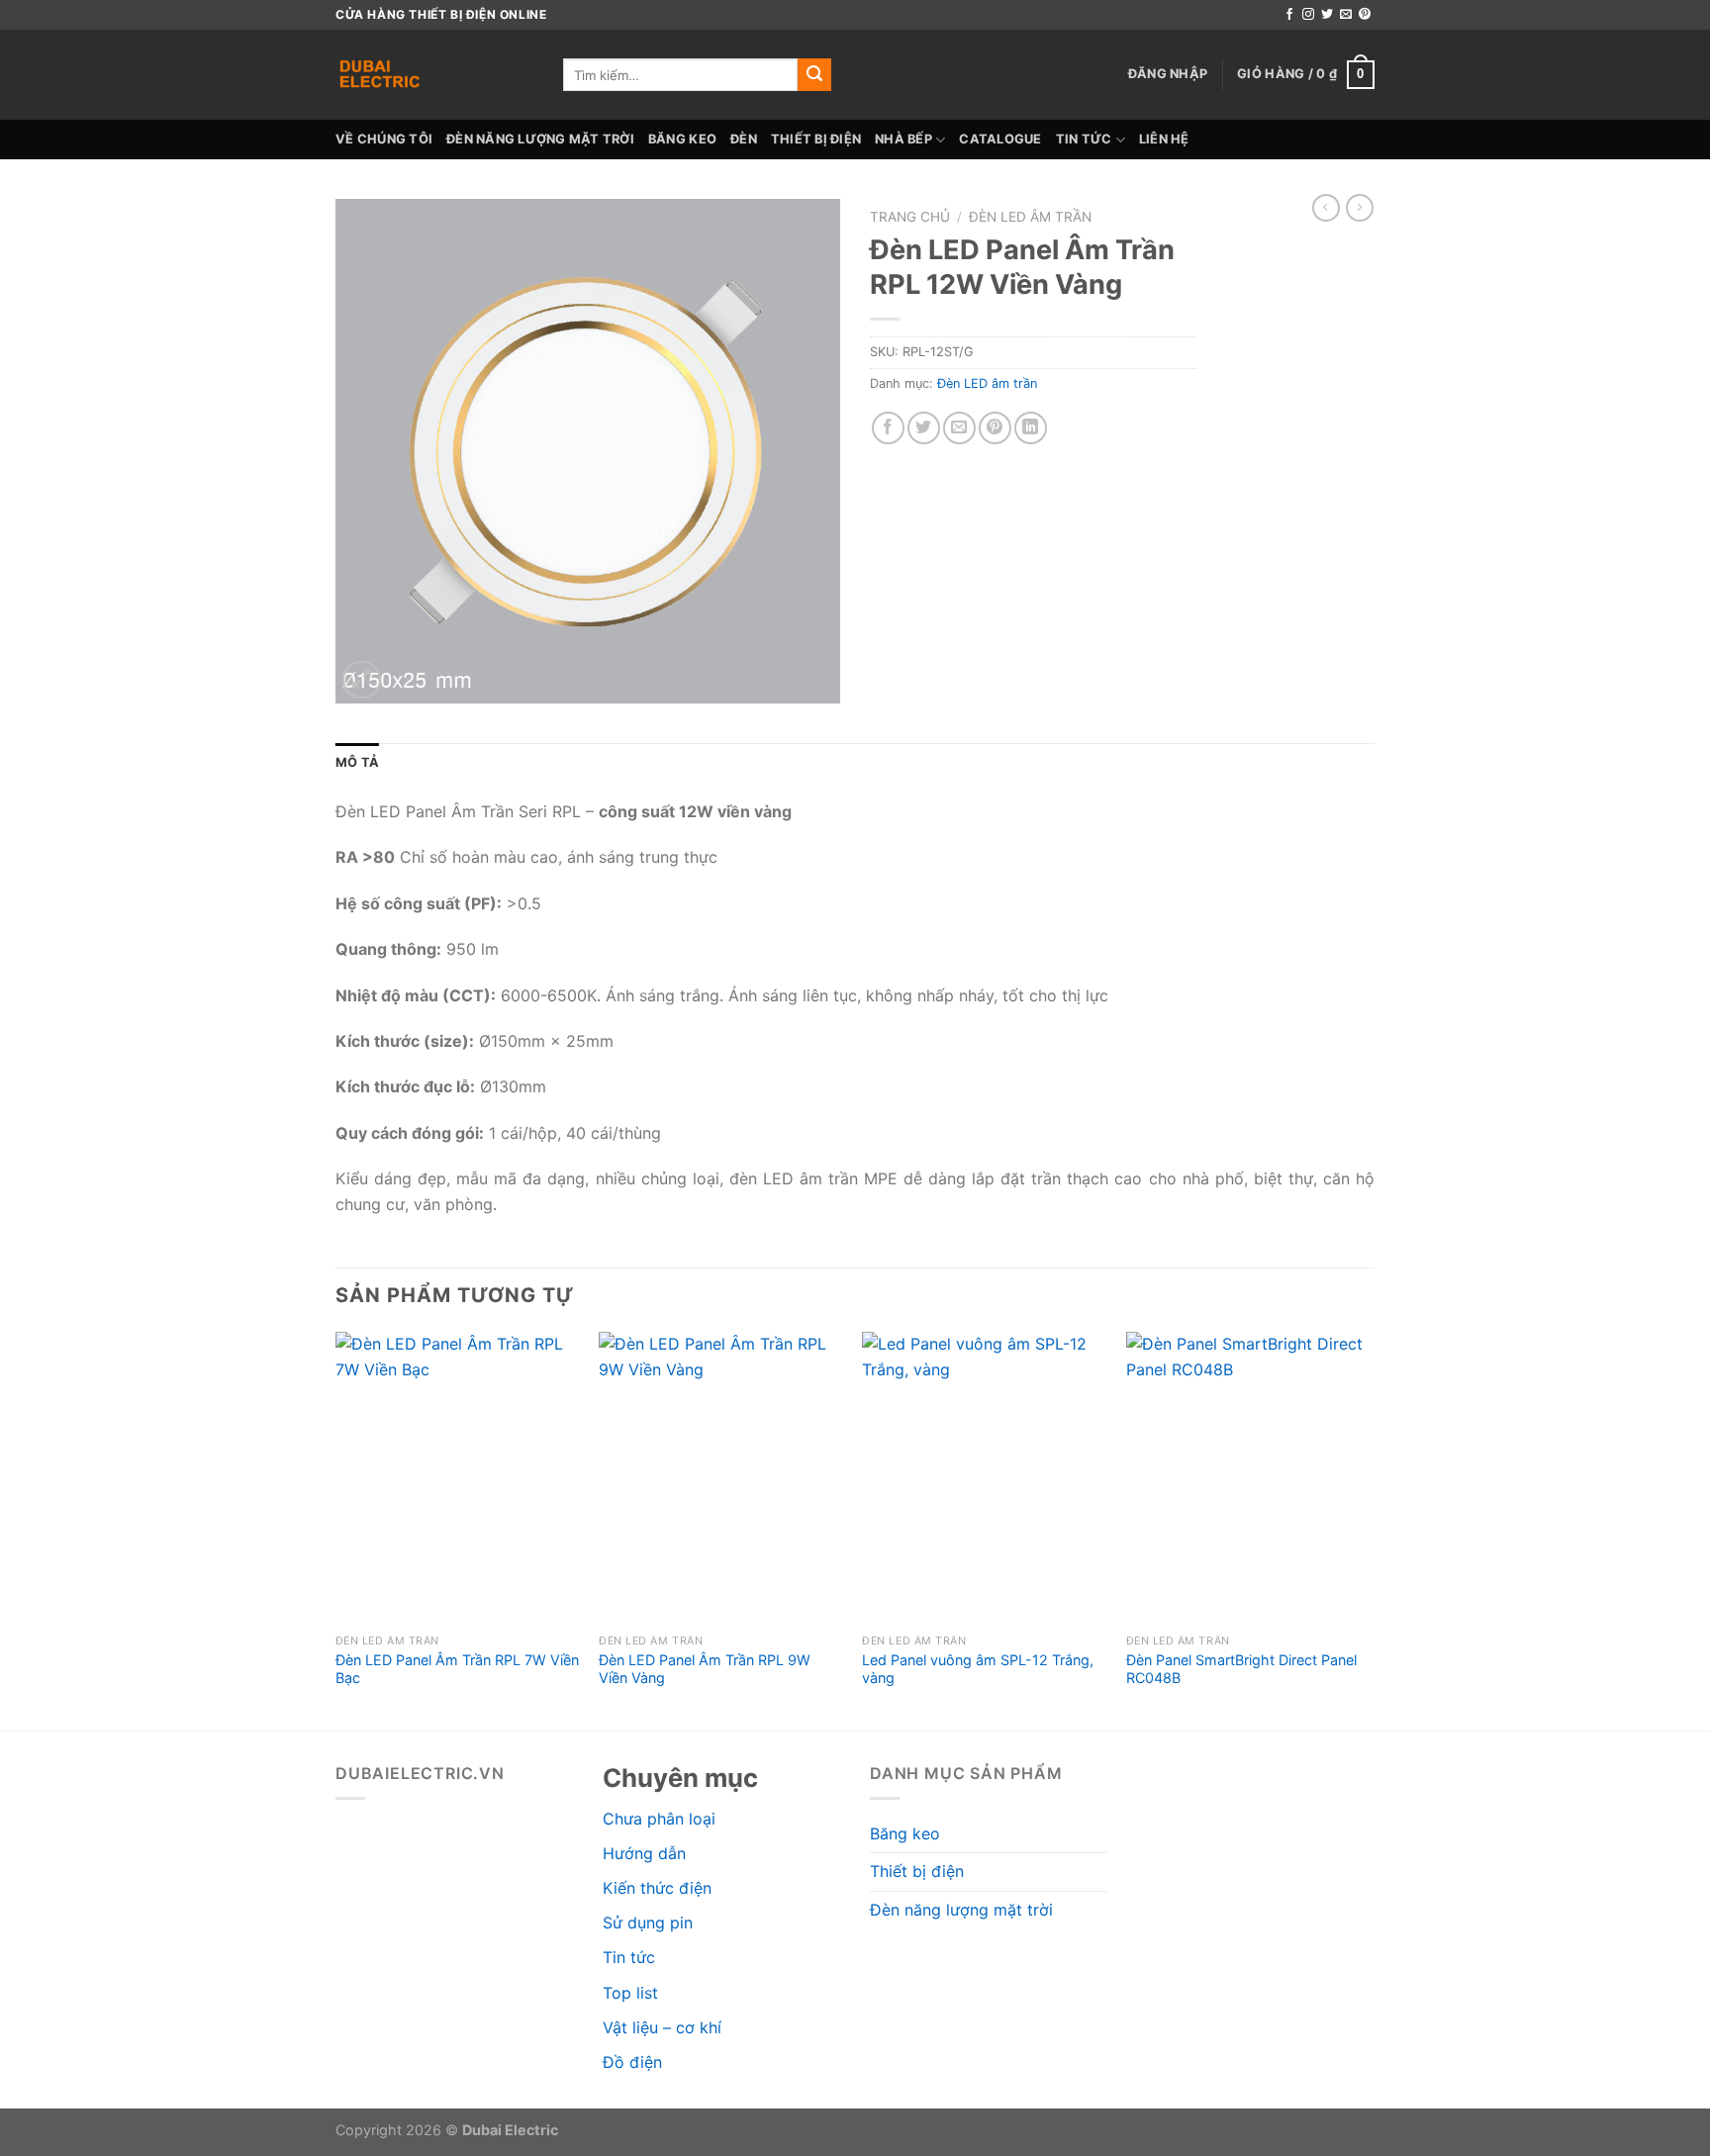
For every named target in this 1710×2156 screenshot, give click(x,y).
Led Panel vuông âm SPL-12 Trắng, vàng (978, 1669)
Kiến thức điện (657, 1888)
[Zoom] (362, 680)
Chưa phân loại (659, 1819)
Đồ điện (632, 2062)
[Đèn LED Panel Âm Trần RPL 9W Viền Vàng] (721, 1478)
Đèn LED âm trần (1030, 217)
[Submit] (814, 75)
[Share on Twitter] (924, 428)
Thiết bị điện (816, 139)
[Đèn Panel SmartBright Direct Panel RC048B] (1248, 1478)
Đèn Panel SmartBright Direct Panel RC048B (1241, 1669)
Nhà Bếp (903, 139)
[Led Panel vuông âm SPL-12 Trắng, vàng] (984, 1478)
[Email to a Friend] (959, 428)
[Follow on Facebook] (1289, 15)
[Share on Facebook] (888, 428)
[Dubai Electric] (434, 75)
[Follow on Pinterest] (1365, 15)
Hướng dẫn (644, 1853)
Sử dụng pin (648, 1922)
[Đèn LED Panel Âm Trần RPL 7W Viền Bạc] (458, 1478)
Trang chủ (910, 217)
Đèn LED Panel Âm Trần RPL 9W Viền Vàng (705, 1669)
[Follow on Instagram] (1308, 15)
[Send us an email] (1346, 15)
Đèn (744, 139)
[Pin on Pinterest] (995, 428)
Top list (630, 1993)
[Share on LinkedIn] (1031, 428)
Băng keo (682, 139)
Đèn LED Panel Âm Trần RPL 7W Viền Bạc (457, 1669)
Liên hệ (1164, 139)
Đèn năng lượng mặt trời (540, 139)
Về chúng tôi (384, 139)
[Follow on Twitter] (1327, 15)
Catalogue (1000, 139)
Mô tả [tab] (357, 762)
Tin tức (1084, 139)
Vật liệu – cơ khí (662, 2027)
